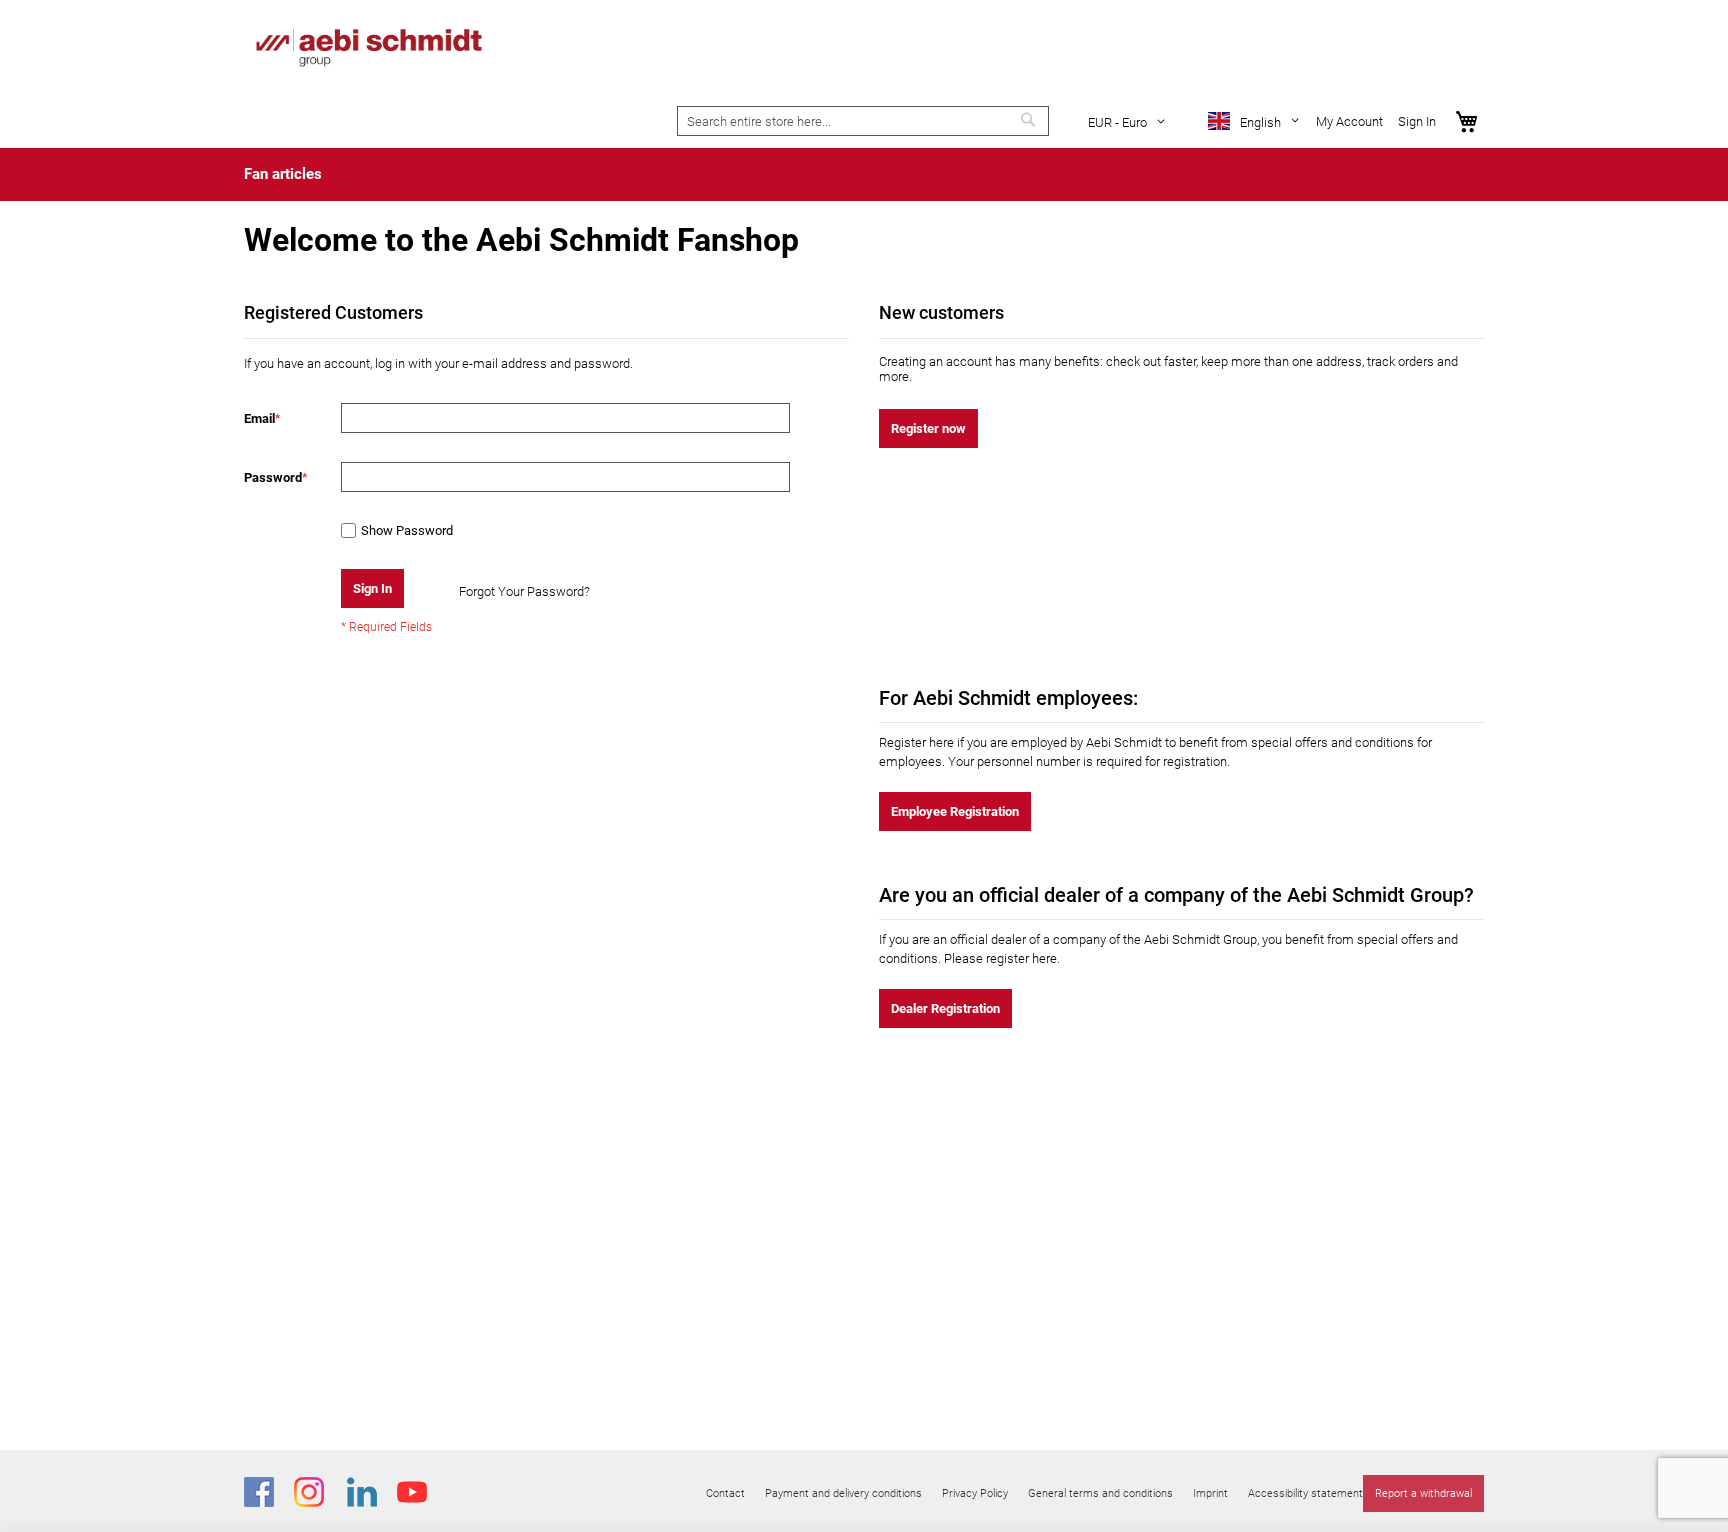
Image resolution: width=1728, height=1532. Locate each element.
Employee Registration (955, 811)
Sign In (1417, 121)
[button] (1130, 123)
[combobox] (863, 121)
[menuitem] (283, 174)
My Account (1349, 121)
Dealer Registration (945, 1008)
